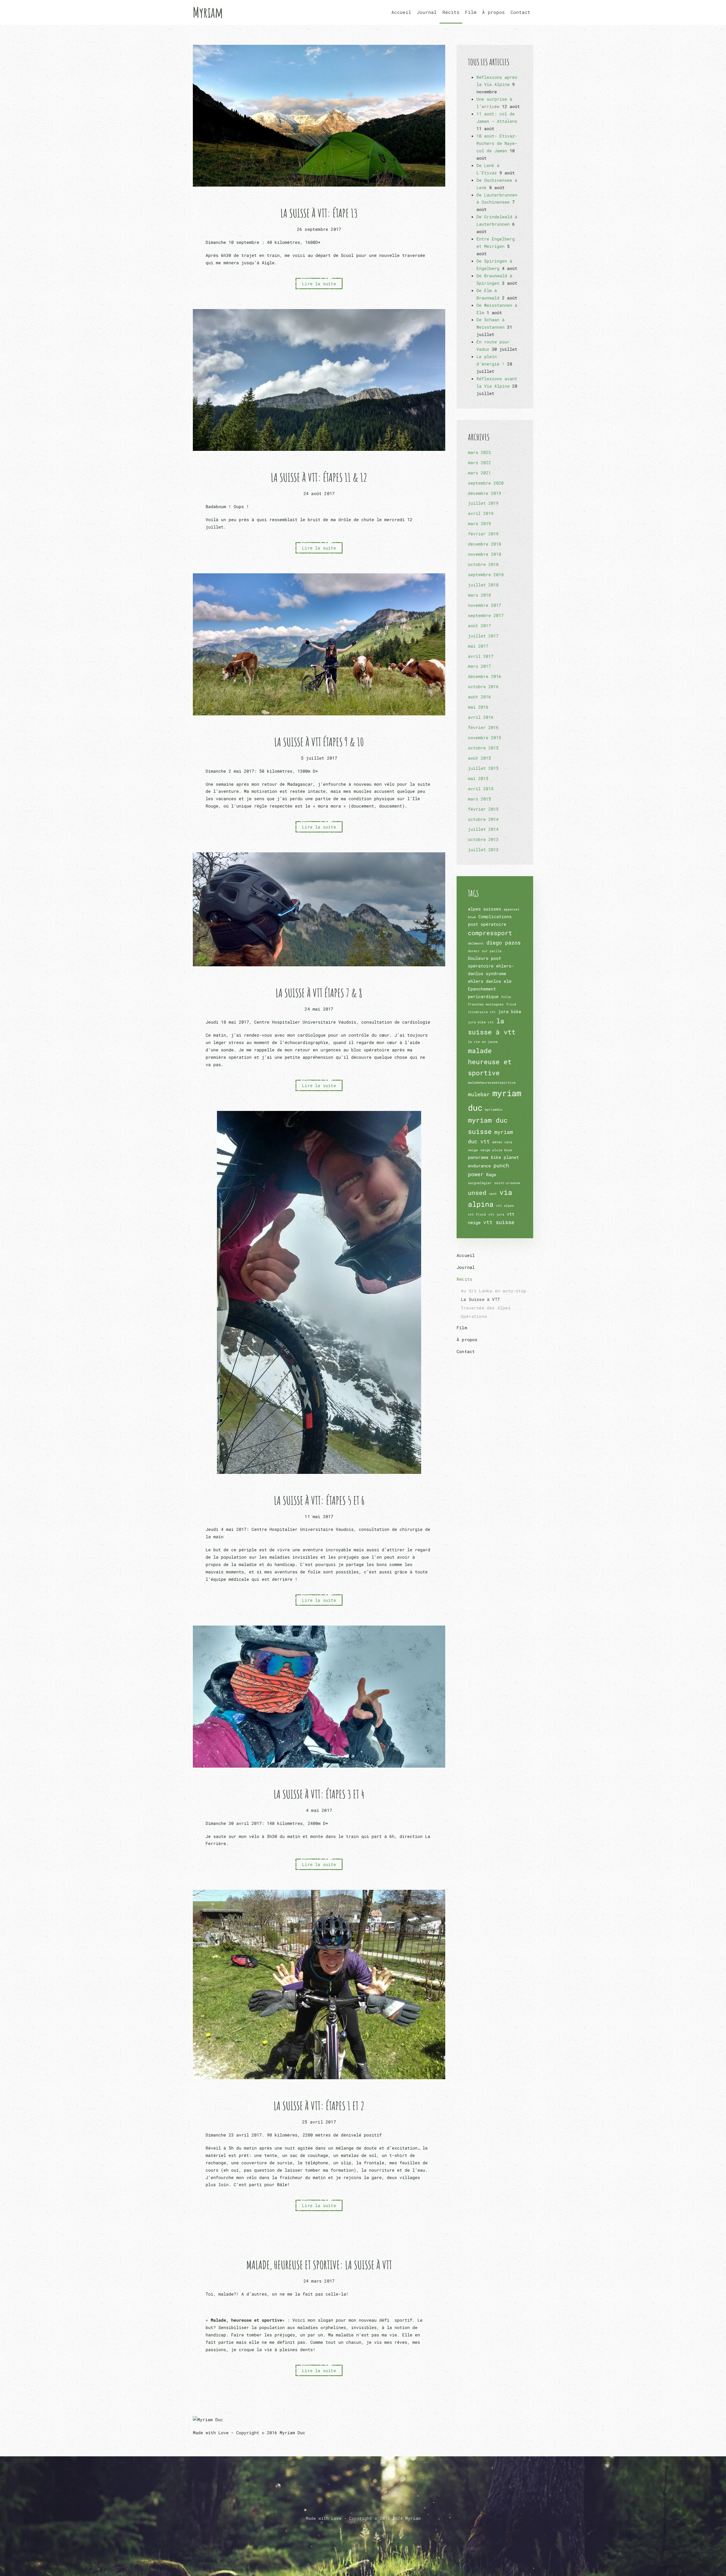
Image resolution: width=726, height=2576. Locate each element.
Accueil (401, 12)
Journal (427, 12)
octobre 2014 (483, 819)
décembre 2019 (485, 493)
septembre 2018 (486, 574)
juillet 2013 (483, 849)
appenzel (512, 909)
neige (473, 1150)
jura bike (510, 1011)
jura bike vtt (481, 1022)
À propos (493, 12)
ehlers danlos (485, 981)
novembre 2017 (485, 605)
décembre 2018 (485, 544)
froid (511, 1004)
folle (506, 997)
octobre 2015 (483, 748)
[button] (363, 2532)
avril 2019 (481, 513)
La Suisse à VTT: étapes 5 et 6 (319, 1500)
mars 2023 (479, 452)
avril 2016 (481, 717)
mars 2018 (479, 595)
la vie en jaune (483, 1042)
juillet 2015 (483, 768)
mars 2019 (479, 523)
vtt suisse (499, 1222)
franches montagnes (486, 1004)
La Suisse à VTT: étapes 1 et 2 (319, 2106)
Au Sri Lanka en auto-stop (493, 1291)
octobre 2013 (483, 839)
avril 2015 (481, 789)
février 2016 (483, 727)
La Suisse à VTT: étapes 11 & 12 (319, 477)
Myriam (208, 12)
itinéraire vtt (482, 1012)
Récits (464, 1279)
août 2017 (479, 625)
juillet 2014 (483, 829)
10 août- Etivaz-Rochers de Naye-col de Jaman (497, 143)
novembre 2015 (485, 737)
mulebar (479, 1094)
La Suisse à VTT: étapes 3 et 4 (319, 1794)
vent (493, 1194)
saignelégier (480, 1183)
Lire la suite (319, 284)
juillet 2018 (483, 585)
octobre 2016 (483, 686)
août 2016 (479, 697)
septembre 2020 (486, 483)
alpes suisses (485, 909)
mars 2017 (479, 666)
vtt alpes (505, 1206)
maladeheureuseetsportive (492, 1083)
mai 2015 (478, 778)
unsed (477, 1193)
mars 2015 (479, 799)
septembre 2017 (486, 615)
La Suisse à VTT (480, 1299)
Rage (491, 1174)
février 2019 (483, 534)
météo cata (502, 1142)
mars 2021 (479, 473)
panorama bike (485, 1157)
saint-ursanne (507, 1183)
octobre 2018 (483, 564)
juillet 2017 (483, 636)
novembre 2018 (485, 554)
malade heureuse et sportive (490, 1062)
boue (472, 917)
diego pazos (504, 943)
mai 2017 (478, 646)
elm (507, 981)
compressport (490, 933)
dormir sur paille (485, 951)
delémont (476, 943)
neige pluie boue (496, 1150)
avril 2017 (481, 656)
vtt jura (496, 1214)
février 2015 (483, 809)
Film (471, 12)
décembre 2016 (485, 676)
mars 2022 (479, 462)
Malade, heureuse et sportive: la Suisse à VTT (319, 2265)
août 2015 (479, 758)
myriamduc (494, 1110)
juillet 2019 (483, 503)
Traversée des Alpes (486, 1308)
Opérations (474, 1316)
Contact (520, 12)
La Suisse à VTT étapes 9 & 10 (319, 742)
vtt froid (477, 1214)
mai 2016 (478, 707)
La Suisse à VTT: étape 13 (319, 213)
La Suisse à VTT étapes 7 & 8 (319, 993)
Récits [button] (451, 12)
